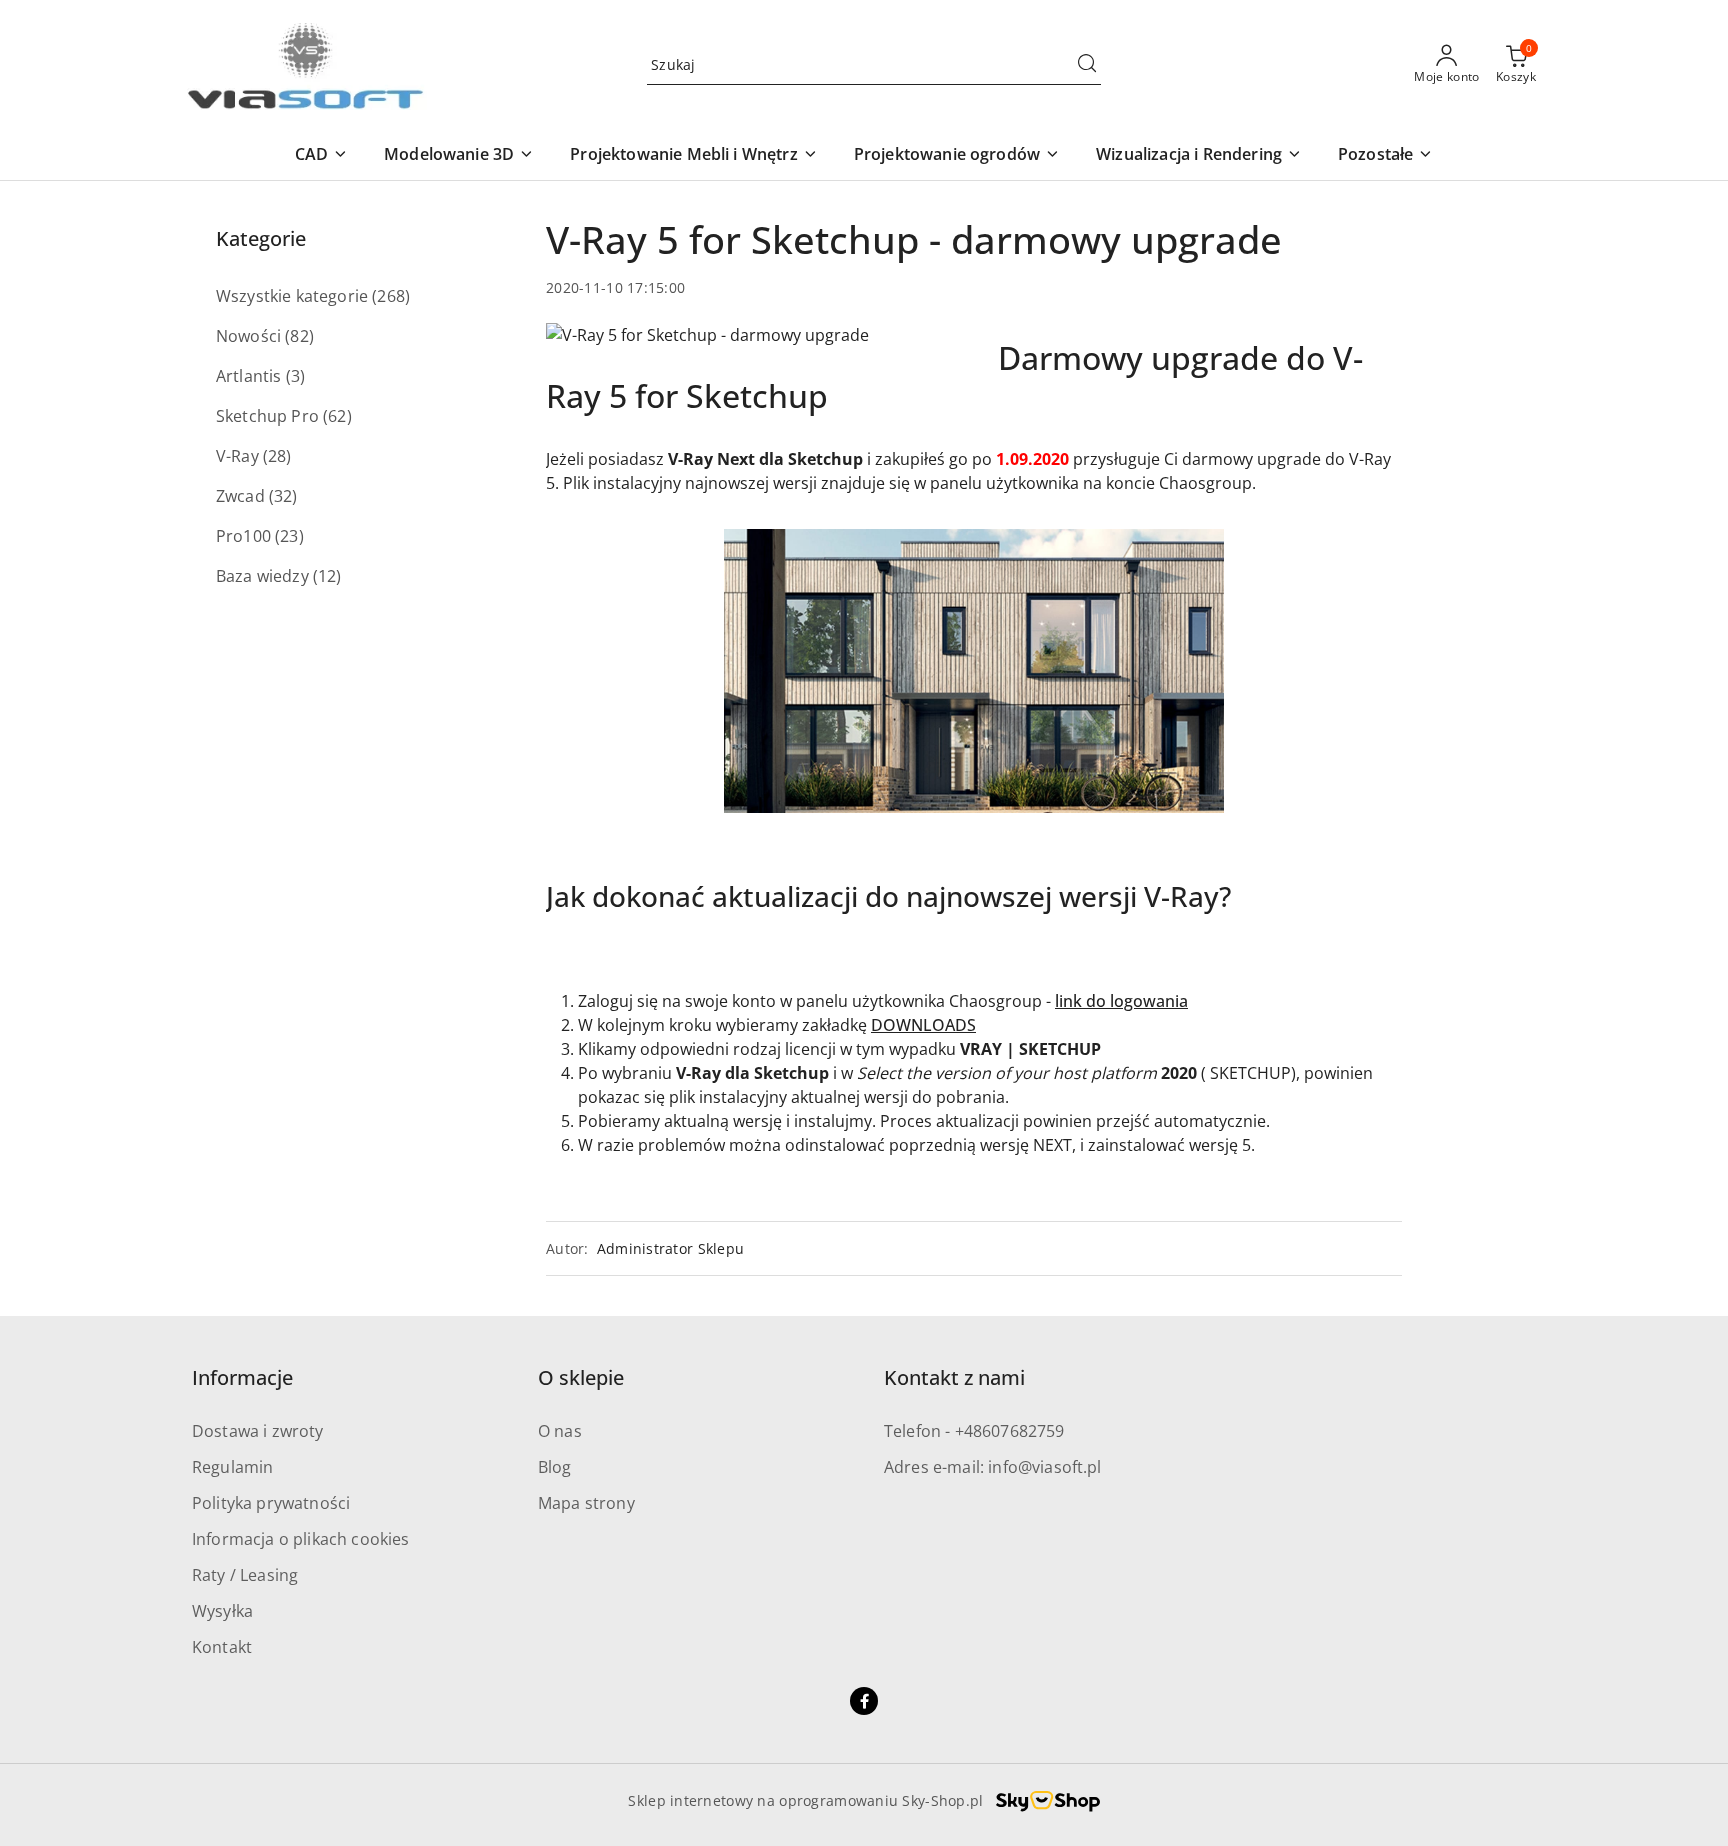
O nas (560, 1431)
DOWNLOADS (923, 1025)
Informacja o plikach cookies (300, 1539)
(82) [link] (299, 336)
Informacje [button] (242, 1377)
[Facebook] (864, 1701)
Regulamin (232, 1467)
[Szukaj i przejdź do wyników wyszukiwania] (1087, 65)
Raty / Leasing (245, 1575)
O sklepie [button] (581, 1377)
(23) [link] (289, 536)
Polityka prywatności (271, 1503)
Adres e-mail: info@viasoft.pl (993, 1467)
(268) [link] (391, 296)
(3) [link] (295, 376)
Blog (555, 1467)
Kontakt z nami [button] (954, 1377)
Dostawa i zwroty (258, 1431)
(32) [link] (283, 496)
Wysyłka (222, 1611)
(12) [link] (327, 576)
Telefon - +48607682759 (974, 1431)
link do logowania (1121, 1001)
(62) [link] (337, 416)
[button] (321, 155)
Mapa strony (586, 1503)
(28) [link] (277, 456)
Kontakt (222, 1647)
